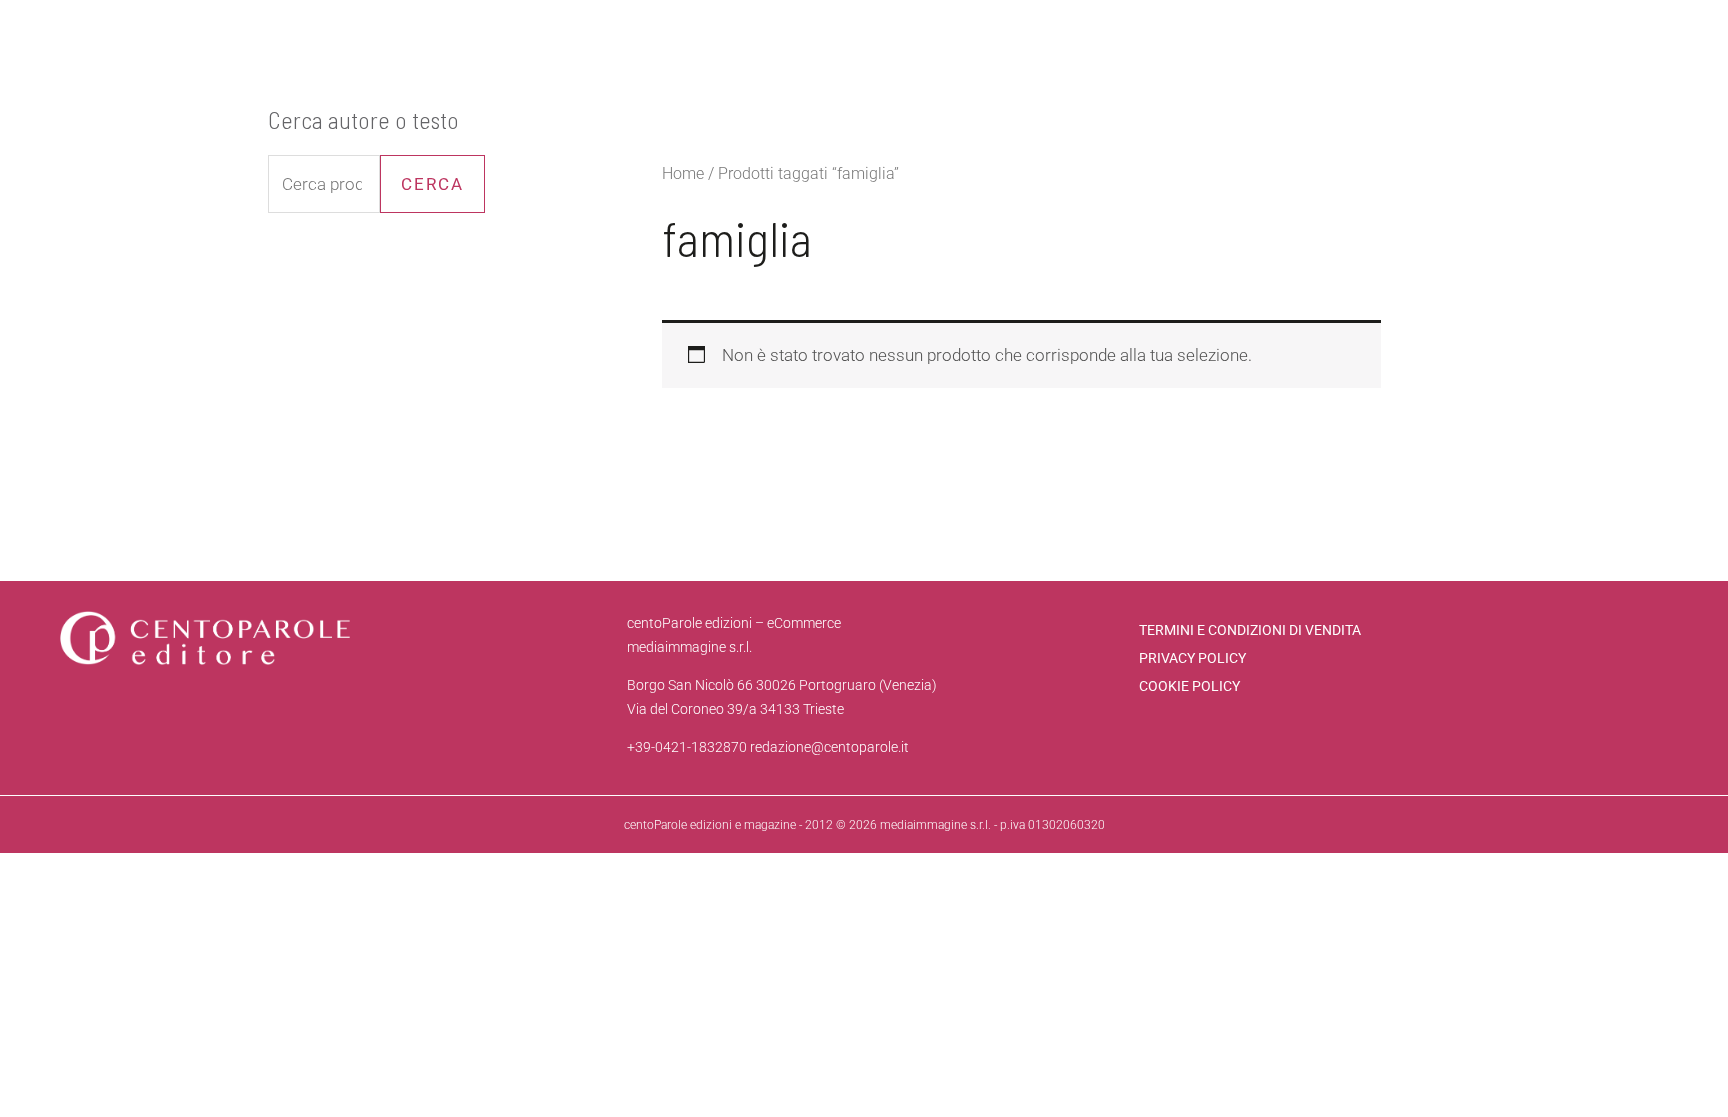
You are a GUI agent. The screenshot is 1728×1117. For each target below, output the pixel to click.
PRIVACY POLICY (1192, 658)
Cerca (432, 184)
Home (683, 173)
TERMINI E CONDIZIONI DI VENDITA (1250, 630)
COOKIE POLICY (1189, 686)
